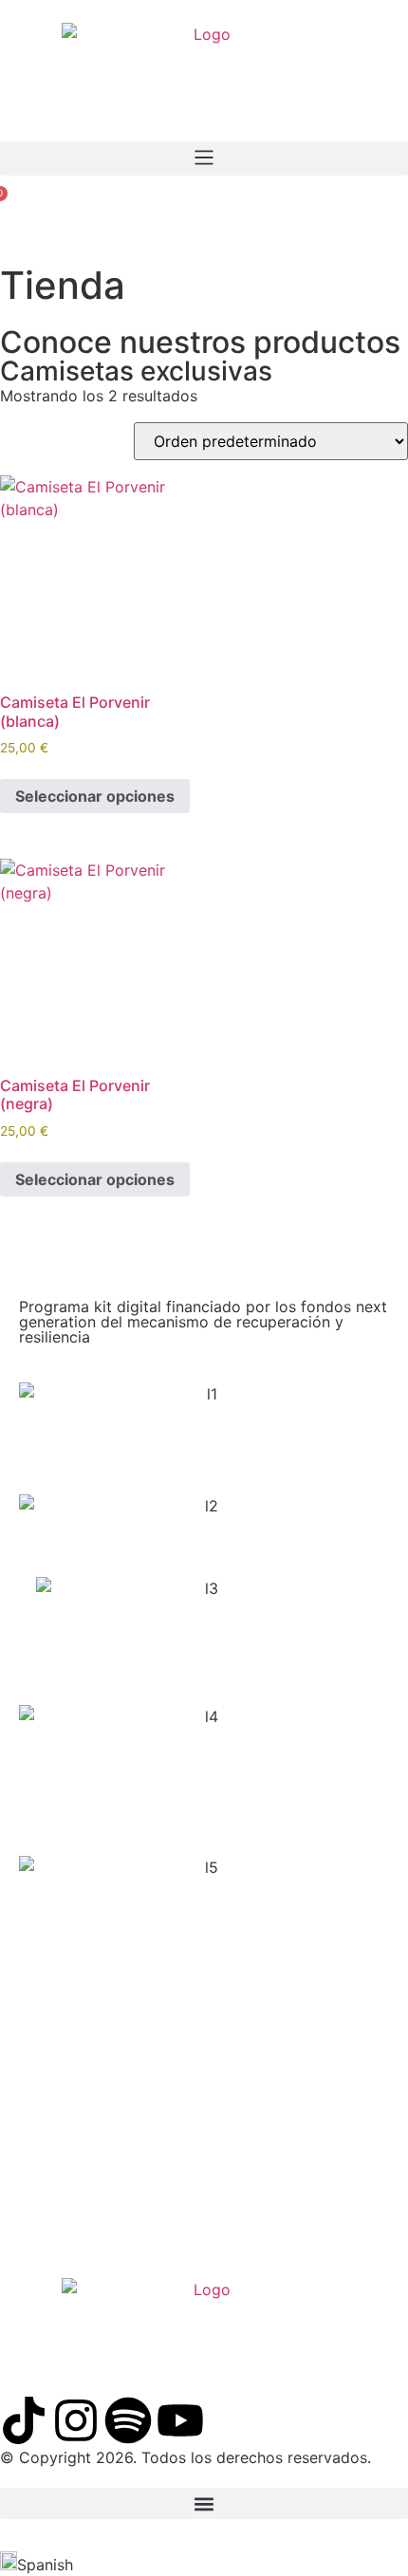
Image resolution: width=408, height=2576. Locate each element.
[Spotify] (128, 2420)
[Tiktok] (24, 2420)
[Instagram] (76, 2420)
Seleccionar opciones (95, 796)
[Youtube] (180, 2420)
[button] (204, 158)
